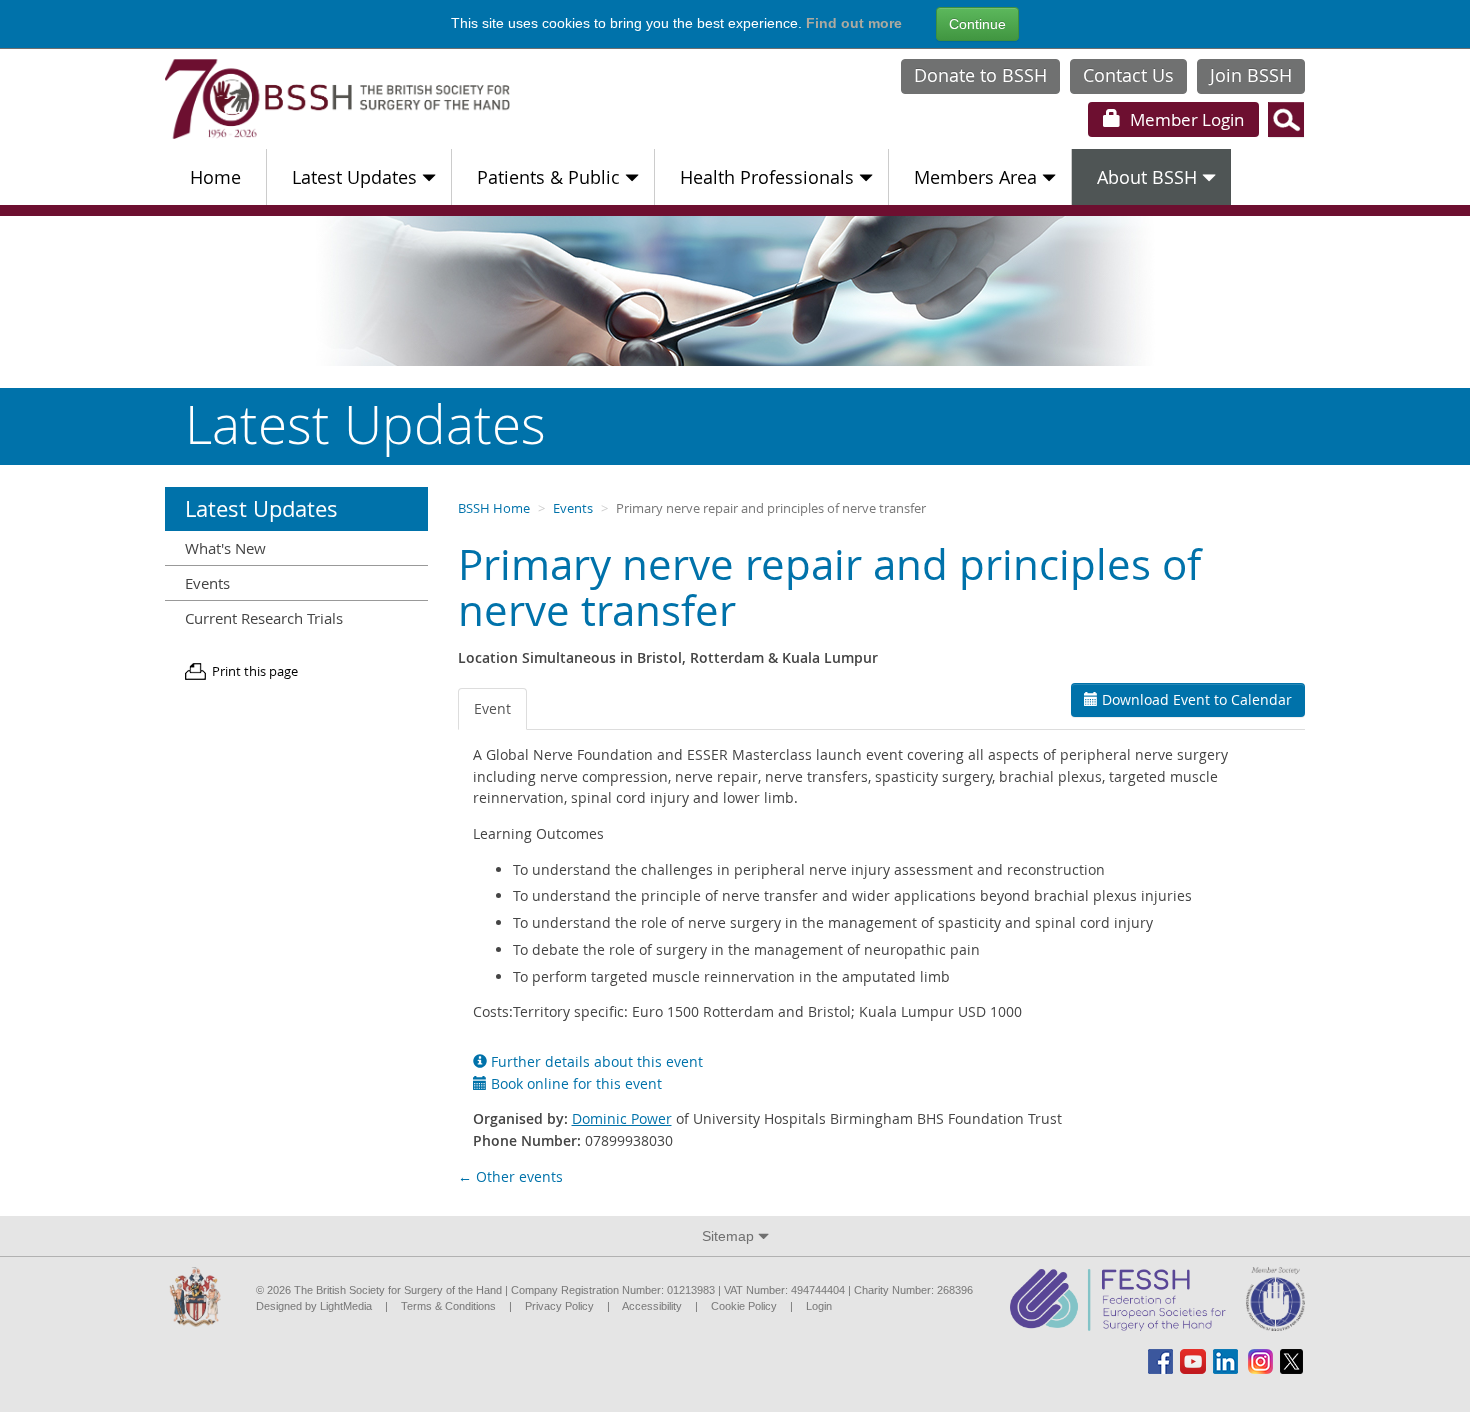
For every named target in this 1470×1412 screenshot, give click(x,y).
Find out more (854, 23)
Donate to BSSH (980, 75)
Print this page (255, 671)
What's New (225, 548)
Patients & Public (548, 177)
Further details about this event (595, 1061)
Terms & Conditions (448, 1306)
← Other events (510, 1176)
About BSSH (1147, 177)
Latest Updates (354, 177)
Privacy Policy (559, 1306)
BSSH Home (494, 508)
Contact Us (1128, 75)
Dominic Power (622, 1118)
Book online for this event (574, 1083)
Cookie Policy (744, 1306)
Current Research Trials (264, 618)
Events (573, 508)
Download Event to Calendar (1195, 699)
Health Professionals (767, 177)
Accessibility (652, 1306)
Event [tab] (492, 708)
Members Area (975, 177)
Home (215, 177)
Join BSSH (1251, 75)
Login (1185, 119)
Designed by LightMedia (314, 1306)
